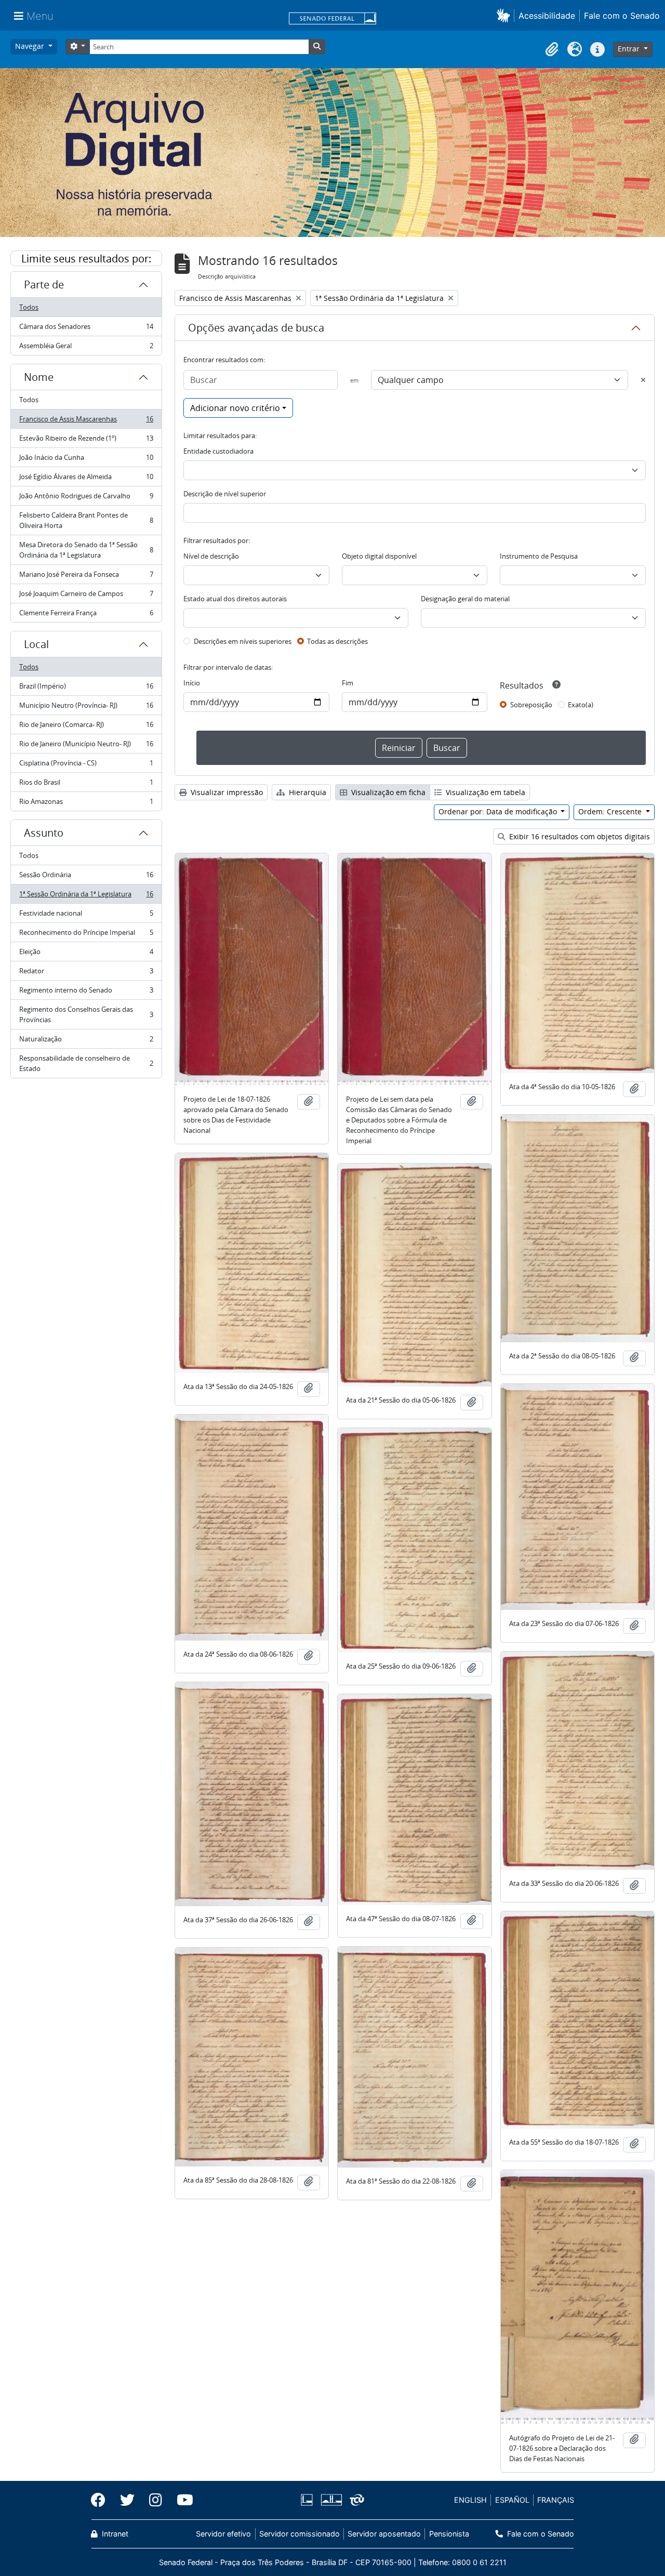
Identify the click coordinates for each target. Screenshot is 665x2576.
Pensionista (449, 2534)
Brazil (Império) (86, 689)
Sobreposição (531, 705)
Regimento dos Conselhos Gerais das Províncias (86, 1014)
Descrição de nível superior (225, 494)
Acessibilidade (547, 16)
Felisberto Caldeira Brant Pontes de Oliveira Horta (86, 520)
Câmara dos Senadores (86, 329)
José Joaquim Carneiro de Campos (86, 596)
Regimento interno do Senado (86, 993)
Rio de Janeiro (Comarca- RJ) (86, 727)
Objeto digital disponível (379, 556)
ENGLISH (470, 2500)
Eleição (86, 954)
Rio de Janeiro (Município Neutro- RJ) (86, 746)
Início (192, 683)
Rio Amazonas (86, 804)
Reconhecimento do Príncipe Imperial (86, 935)
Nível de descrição (211, 556)
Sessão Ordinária (86, 877)
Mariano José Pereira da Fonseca (86, 577)
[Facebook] (102, 2500)
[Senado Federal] (332, 19)
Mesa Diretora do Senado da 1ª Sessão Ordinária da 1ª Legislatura (86, 550)
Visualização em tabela (484, 792)
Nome (39, 377)
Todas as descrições (337, 641)
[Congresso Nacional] (331, 2500)
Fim (348, 683)
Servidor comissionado (300, 2534)
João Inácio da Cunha (86, 460)
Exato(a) (581, 705)
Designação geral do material (465, 599)
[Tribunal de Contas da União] (355, 2500)
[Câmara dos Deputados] (309, 2500)
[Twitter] (127, 2500)
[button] (505, 15)
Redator (86, 973)
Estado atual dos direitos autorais (235, 599)
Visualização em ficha (387, 792)
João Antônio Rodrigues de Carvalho (86, 498)
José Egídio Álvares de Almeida (86, 479)
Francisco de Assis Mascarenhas (86, 421)
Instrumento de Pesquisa (539, 556)
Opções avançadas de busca (256, 328)
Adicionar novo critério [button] (235, 408)
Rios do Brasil (86, 785)
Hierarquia (307, 792)
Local (36, 644)
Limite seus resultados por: (86, 259)
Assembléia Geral (86, 348)
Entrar (630, 49)
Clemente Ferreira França (86, 615)
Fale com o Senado (622, 16)
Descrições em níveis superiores (243, 641)
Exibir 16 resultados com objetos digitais (578, 836)
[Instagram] (156, 2500)
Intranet (114, 2534)
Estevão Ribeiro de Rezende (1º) (86, 441)
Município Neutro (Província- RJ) (86, 708)
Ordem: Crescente (611, 811)
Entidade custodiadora (218, 451)
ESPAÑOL (512, 2500)
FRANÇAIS (556, 2500)
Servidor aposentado (384, 2534)
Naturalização (86, 1041)
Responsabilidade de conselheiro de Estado (86, 1063)
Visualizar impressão (226, 792)
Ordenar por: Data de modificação (499, 811)
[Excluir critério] (643, 380)
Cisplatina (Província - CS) (86, 765)
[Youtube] (181, 2500)
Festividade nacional (86, 916)
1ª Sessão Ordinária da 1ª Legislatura (86, 896)
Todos (29, 307)
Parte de (44, 285)
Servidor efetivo (223, 2534)
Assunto (44, 833)
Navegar (31, 46)
